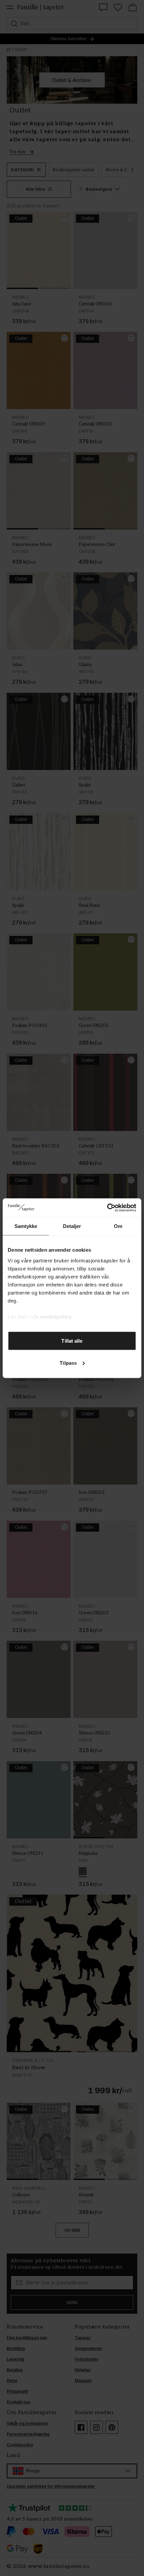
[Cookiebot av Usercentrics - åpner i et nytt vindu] (107, 1208)
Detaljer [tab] (72, 1226)
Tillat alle (72, 1341)
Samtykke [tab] (26, 1226)
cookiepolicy (56, 1316)
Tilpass (68, 1363)
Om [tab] (118, 1226)
